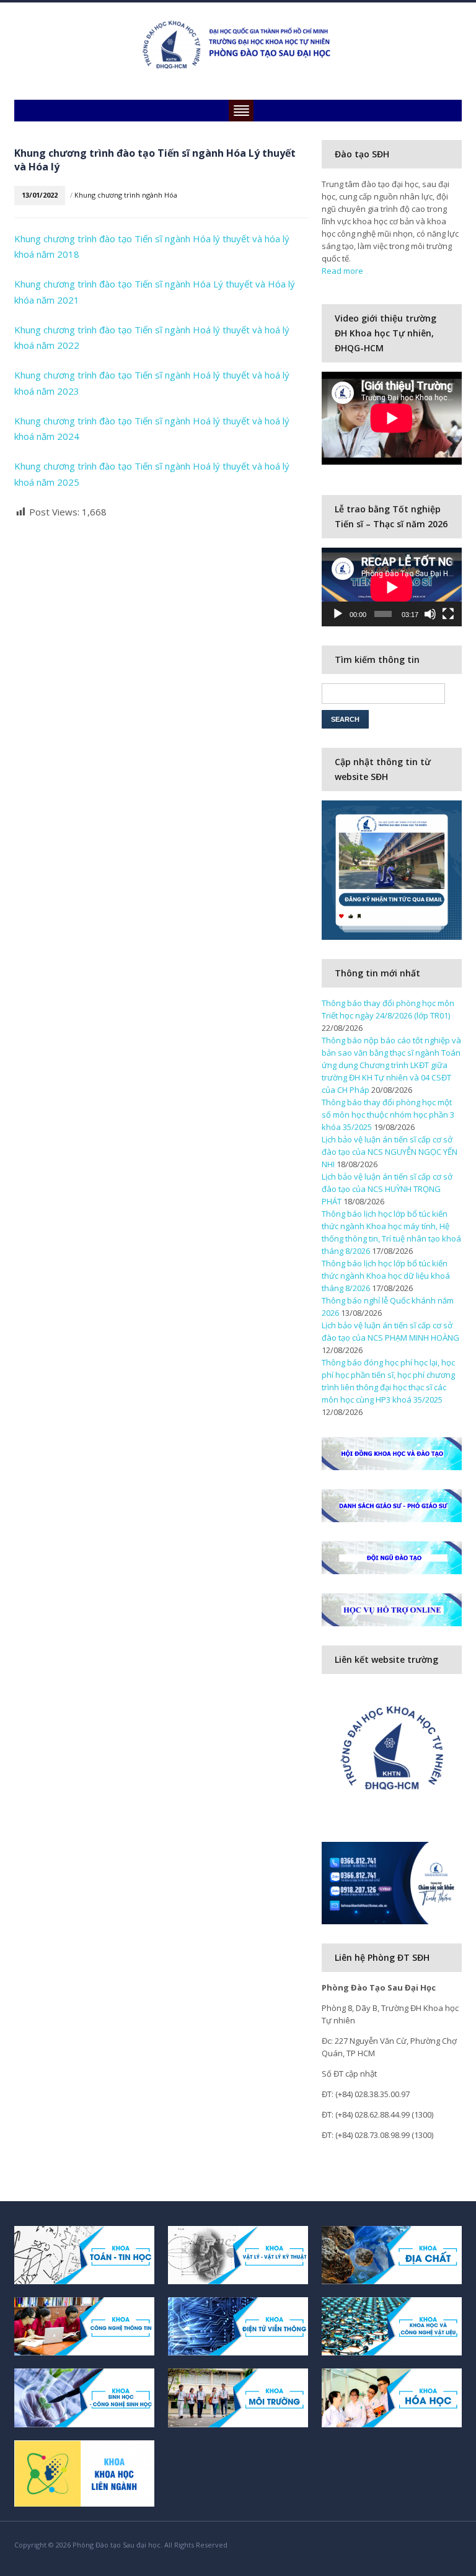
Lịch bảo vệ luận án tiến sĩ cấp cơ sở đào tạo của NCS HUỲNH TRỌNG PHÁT (387, 1189)
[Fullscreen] (448, 614)
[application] (392, 587)
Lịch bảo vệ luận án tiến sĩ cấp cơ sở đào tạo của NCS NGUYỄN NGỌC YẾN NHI (390, 1152)
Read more (342, 271)
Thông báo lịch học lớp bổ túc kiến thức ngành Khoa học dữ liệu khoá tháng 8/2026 (386, 1276)
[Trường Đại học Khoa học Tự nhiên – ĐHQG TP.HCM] (238, 44)
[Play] (338, 614)
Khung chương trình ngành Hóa (126, 195)
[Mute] (430, 614)
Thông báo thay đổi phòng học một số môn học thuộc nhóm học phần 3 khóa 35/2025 (388, 1115)
